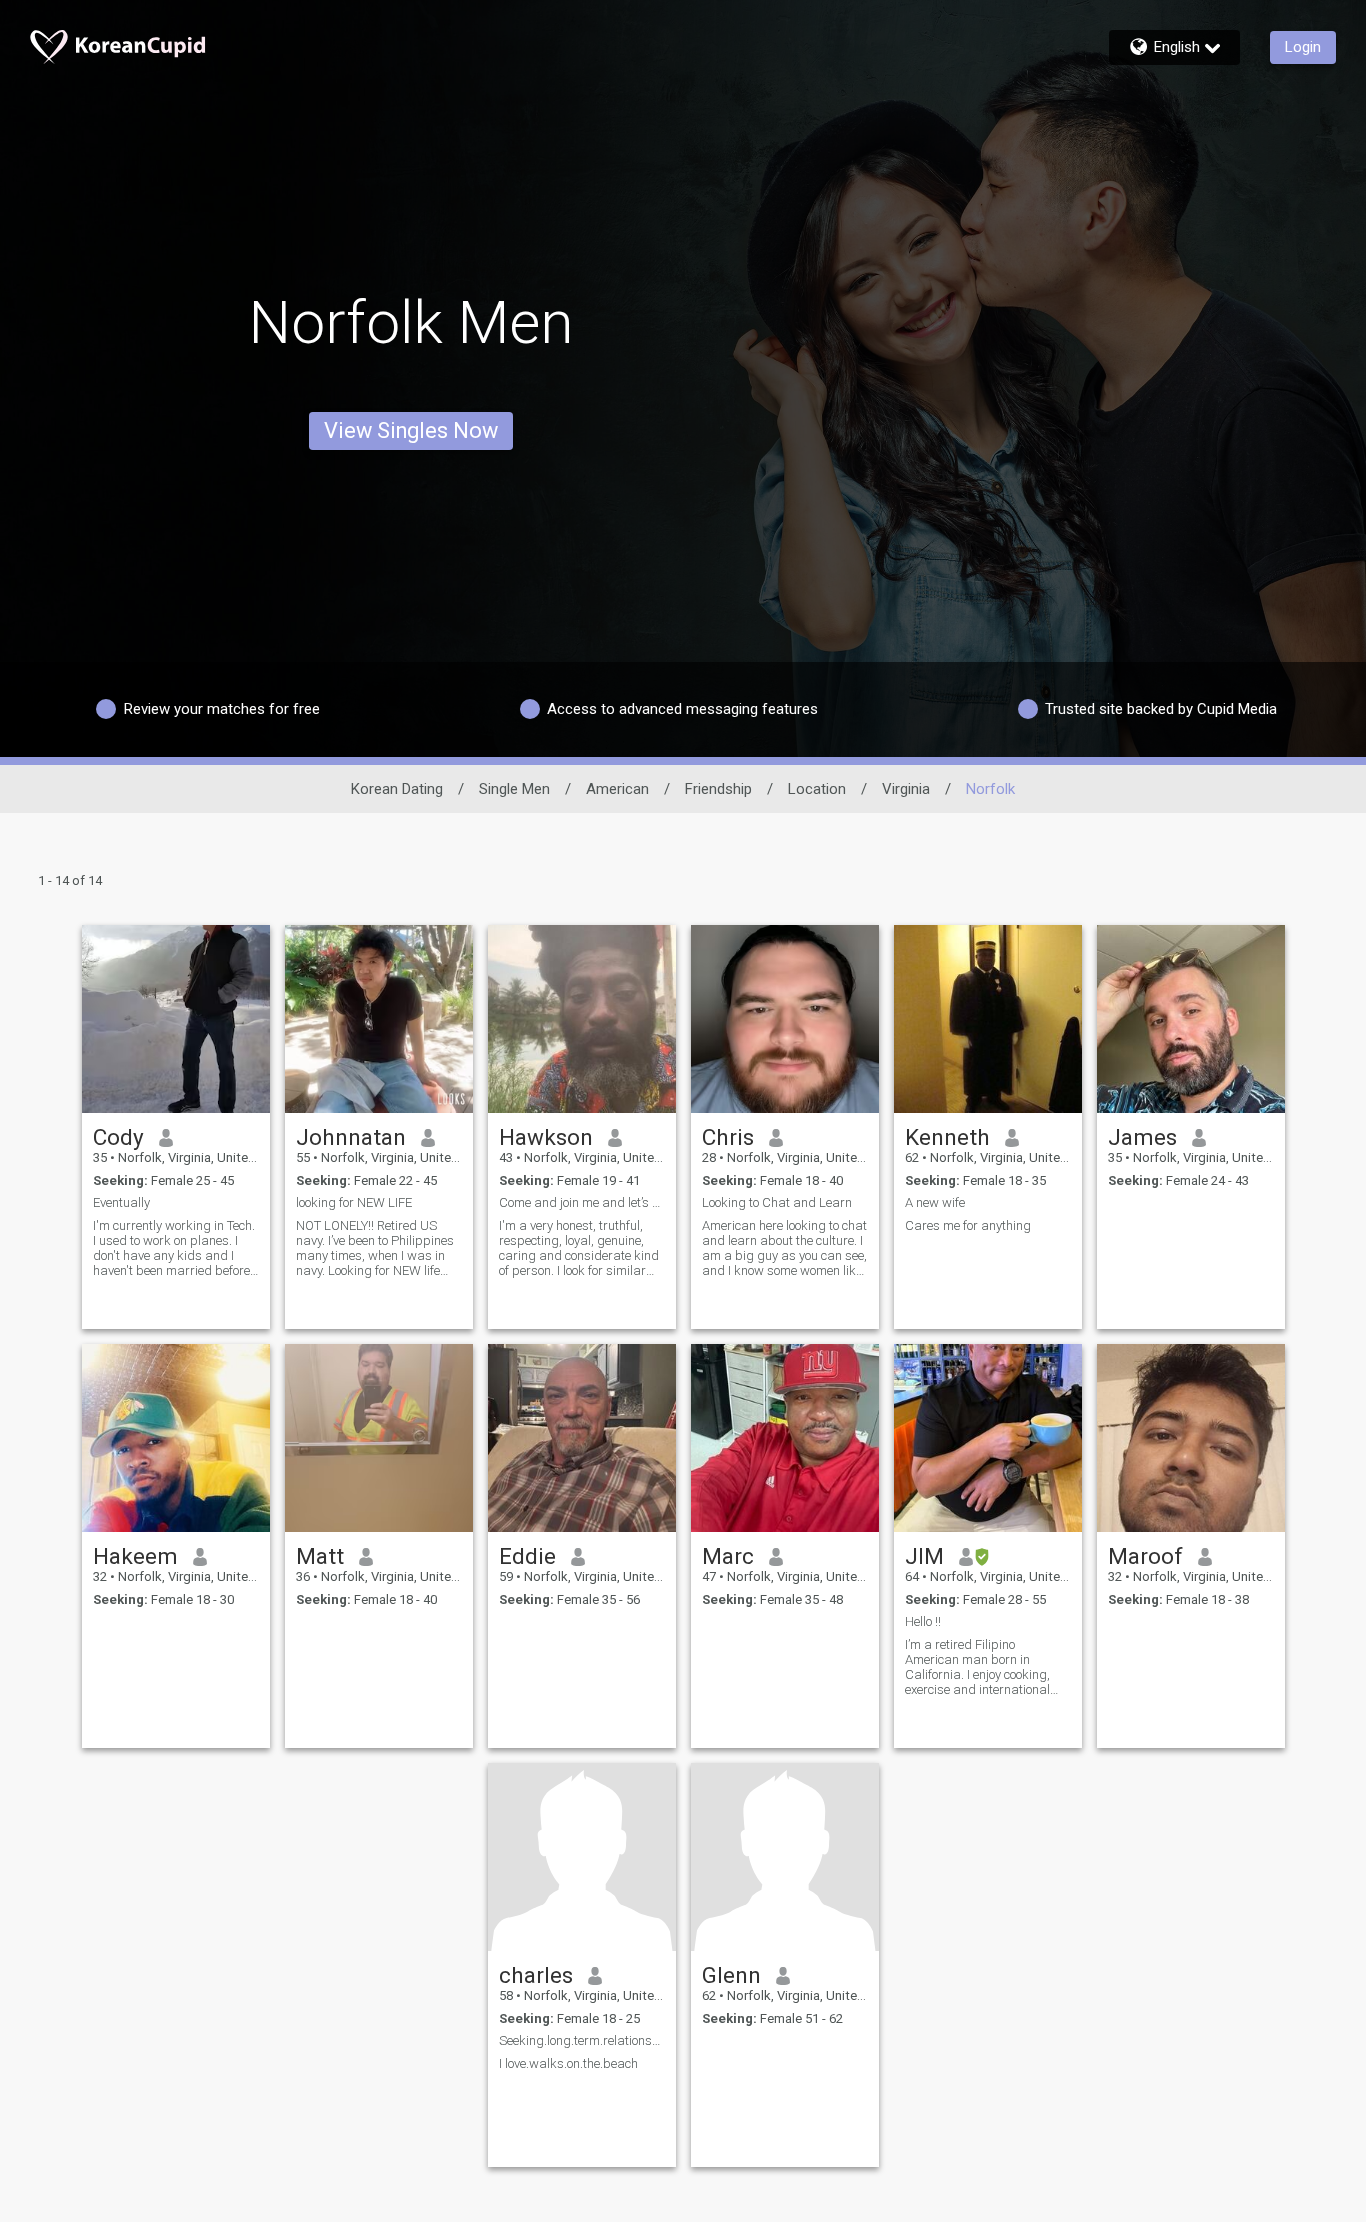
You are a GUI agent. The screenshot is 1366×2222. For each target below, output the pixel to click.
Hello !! (923, 1621)
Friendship (718, 789)
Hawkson (546, 1137)
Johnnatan (351, 1137)
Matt (320, 1556)
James (1142, 1137)
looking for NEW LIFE (354, 1202)
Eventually (121, 1202)
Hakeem (135, 1556)
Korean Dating (397, 789)
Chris (728, 1137)
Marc (728, 1556)
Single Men (514, 789)
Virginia (906, 789)
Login (1303, 47)
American (617, 789)
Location (817, 789)
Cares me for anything (968, 1225)
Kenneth (947, 1137)
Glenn (731, 1975)
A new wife (935, 1202)
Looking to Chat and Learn (777, 1202)
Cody (118, 1137)
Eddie (527, 1556)
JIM (924, 1556)
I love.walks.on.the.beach (568, 2063)
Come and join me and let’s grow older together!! (582, 1202)
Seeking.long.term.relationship (582, 2040)
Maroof (1145, 1556)
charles (536, 1975)
